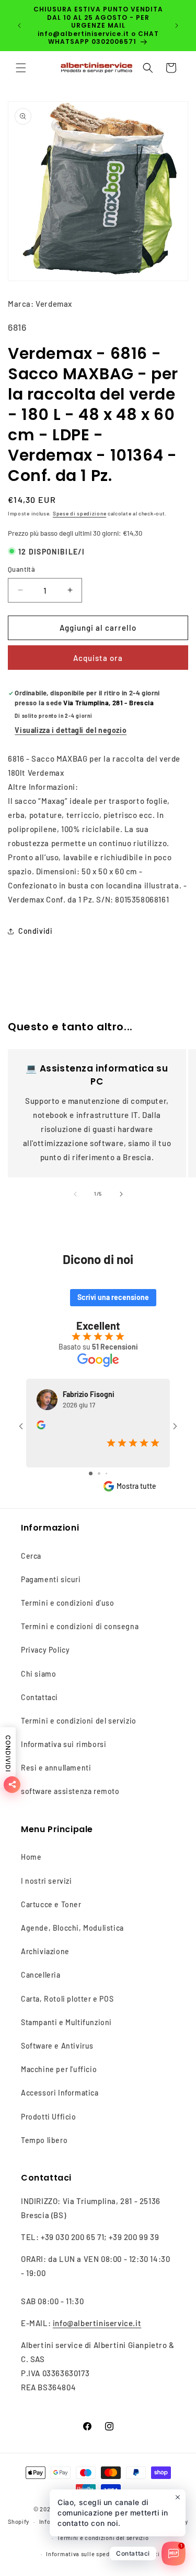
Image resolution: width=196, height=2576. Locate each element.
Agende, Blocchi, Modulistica (72, 1928)
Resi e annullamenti (56, 1768)
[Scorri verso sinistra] (75, 1194)
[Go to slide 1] (91, 1473)
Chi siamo (38, 1674)
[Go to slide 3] (106, 1473)
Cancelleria (41, 1975)
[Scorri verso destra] (121, 1194)
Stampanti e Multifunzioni (66, 2022)
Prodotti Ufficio (49, 2117)
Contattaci (39, 1697)
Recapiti (148, 2554)
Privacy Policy (45, 1650)
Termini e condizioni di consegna (80, 1626)
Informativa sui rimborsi (64, 1744)
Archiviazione (45, 1951)
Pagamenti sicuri (51, 1579)
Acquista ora (98, 658)
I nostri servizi (47, 1881)
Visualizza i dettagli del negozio (71, 730)
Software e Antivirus (57, 2046)
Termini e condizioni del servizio (79, 1721)
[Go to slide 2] (99, 1473)
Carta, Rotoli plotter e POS (67, 1999)
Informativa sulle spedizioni (86, 2554)
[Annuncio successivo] (177, 26)
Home (31, 1857)
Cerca (31, 1556)
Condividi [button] (35, 931)
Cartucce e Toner (51, 1904)
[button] (21, 68)
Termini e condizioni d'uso (68, 1603)
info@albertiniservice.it (97, 2323)
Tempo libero (44, 2140)
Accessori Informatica (60, 2093)
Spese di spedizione (79, 513)
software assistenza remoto (70, 1791)
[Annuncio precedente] (19, 26)
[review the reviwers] (41, 1427)
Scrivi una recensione (113, 1297)
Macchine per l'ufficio (59, 2069)
